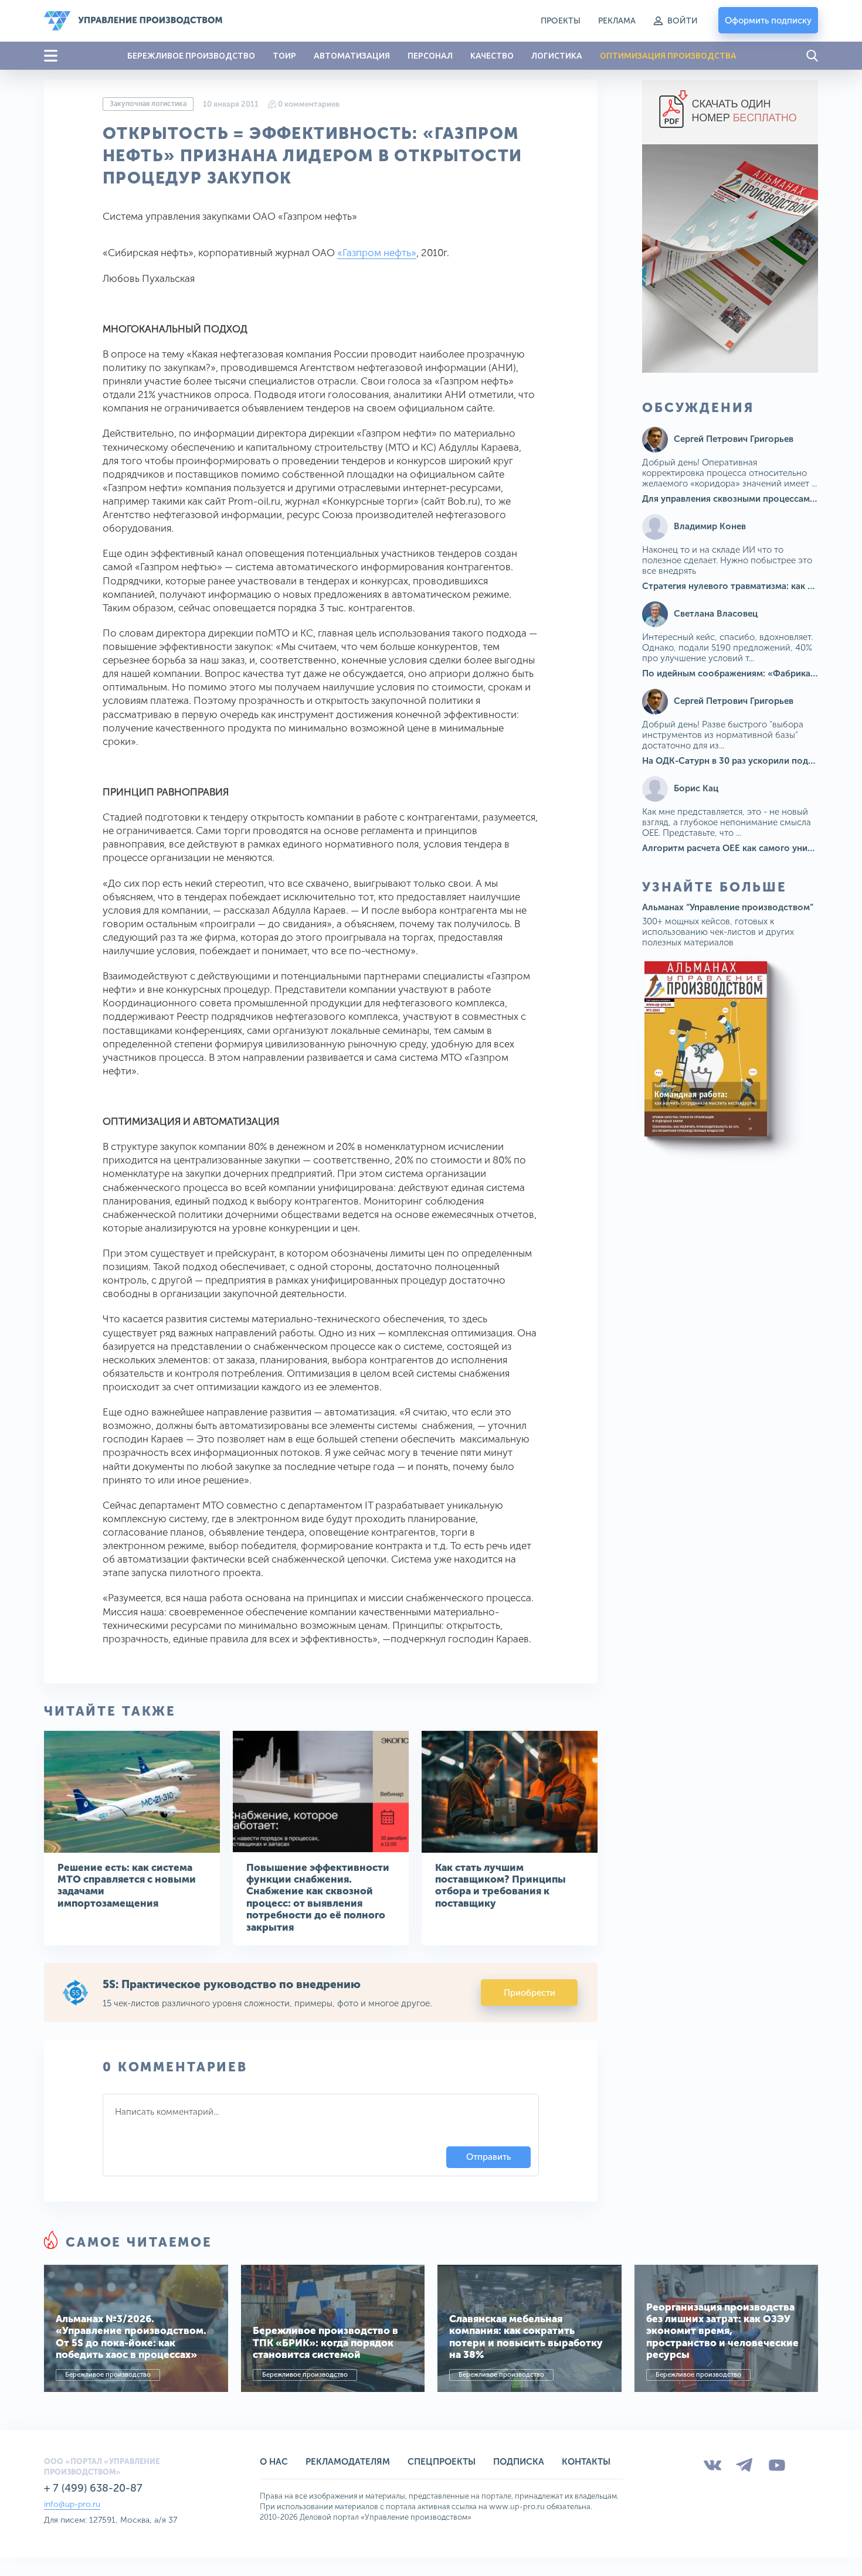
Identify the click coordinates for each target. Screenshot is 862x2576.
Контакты (586, 2462)
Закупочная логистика (148, 104)
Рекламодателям (348, 2462)
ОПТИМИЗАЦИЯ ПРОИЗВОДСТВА (668, 56)
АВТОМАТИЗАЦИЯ (352, 56)
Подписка (519, 2462)
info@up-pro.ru (72, 2504)
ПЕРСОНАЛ (430, 56)
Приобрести (530, 1993)
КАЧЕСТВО (492, 56)
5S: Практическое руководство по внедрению (232, 1984)
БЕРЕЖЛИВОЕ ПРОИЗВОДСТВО (191, 56)
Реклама (617, 21)
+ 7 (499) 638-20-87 (93, 2488)
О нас (274, 2462)
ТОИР (284, 56)
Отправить (488, 2157)
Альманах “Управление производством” (728, 907)
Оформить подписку (768, 21)
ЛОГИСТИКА (557, 56)
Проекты (561, 21)
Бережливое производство (108, 2375)
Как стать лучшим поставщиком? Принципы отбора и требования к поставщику (500, 1885)
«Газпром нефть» (377, 253)
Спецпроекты (442, 2462)
